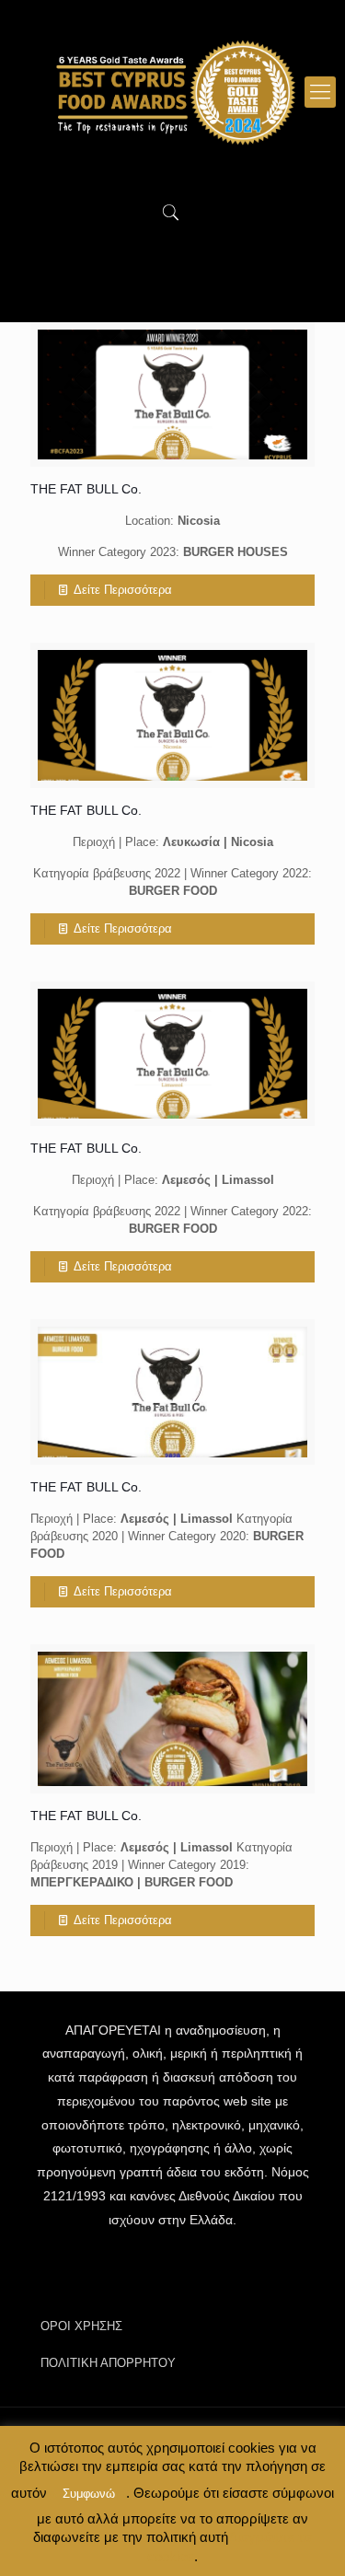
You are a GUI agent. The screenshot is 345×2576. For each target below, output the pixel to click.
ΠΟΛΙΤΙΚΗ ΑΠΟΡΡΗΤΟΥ (108, 2363)
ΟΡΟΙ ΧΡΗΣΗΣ (81, 2326)
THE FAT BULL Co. (86, 489)
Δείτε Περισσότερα (123, 590)
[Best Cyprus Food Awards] (172, 92)
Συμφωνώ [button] (89, 2494)
